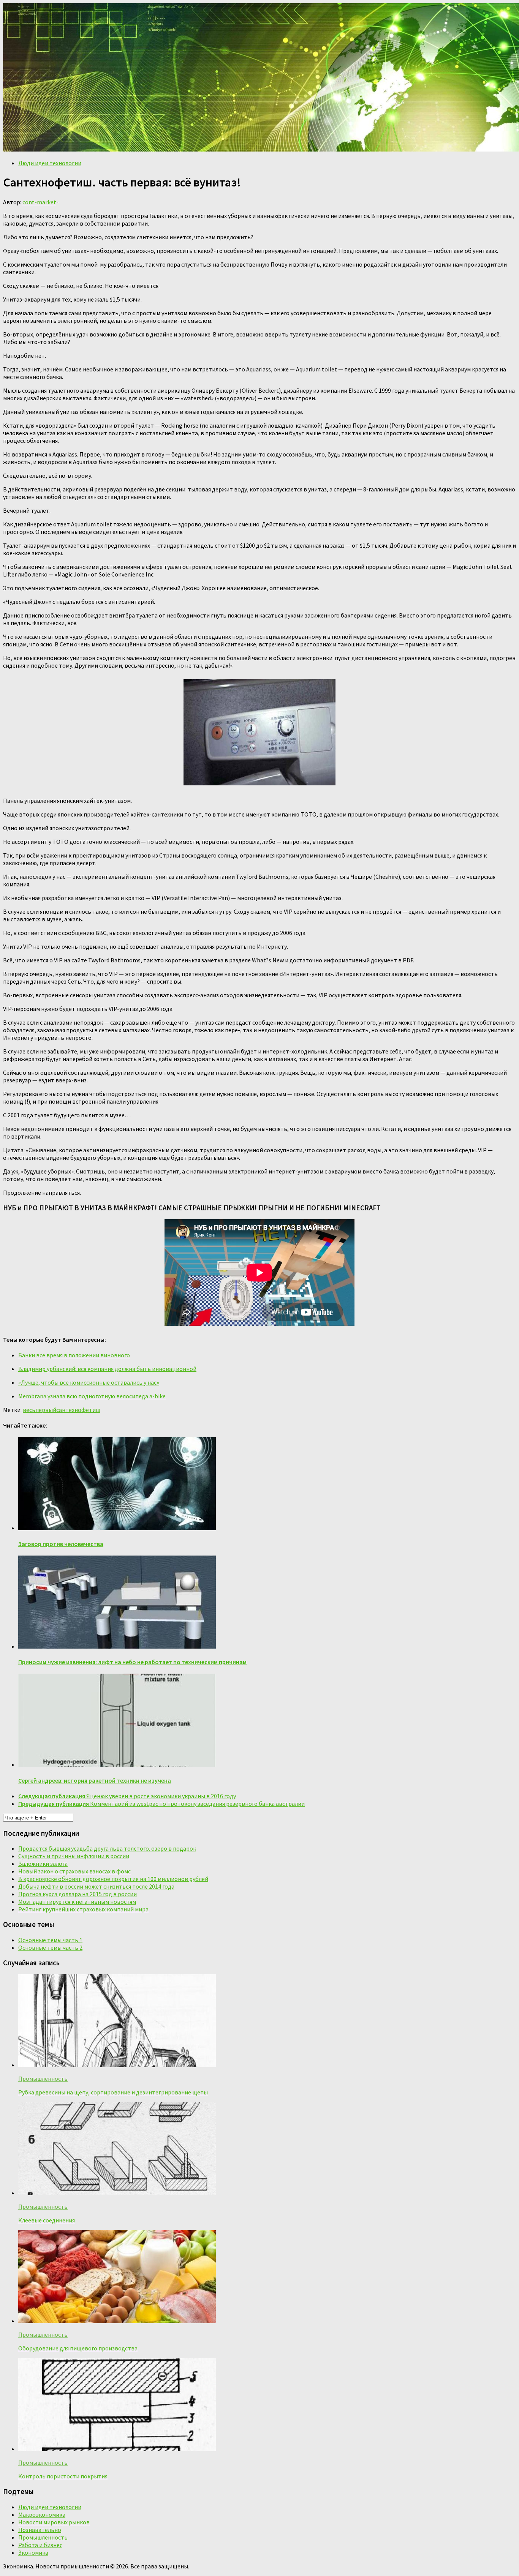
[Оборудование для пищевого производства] (117, 2321)
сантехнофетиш (78, 1410)
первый (46, 1410)
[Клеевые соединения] (117, 2193)
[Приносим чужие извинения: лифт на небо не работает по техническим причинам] (117, 1646)
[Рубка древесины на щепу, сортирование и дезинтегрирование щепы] (117, 2065)
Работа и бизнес (40, 2545)
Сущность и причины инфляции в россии (74, 1856)
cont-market (39, 202)
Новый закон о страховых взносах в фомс (74, 1871)
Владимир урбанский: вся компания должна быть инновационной (107, 1369)
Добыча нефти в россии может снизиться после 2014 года (96, 1886)
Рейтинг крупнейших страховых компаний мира (83, 1909)
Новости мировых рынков (54, 2522)
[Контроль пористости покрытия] (117, 2449)
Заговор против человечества (61, 1544)
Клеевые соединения (47, 2220)
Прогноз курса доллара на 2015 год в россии (78, 1894)
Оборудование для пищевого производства (78, 2348)
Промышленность (43, 2078)
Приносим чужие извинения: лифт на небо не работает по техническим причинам (132, 1662)
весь (29, 1410)
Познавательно (40, 2530)
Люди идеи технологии (50, 163)
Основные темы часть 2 (50, 1947)
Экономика (33, 2552)
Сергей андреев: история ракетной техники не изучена (95, 1780)
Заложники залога (43, 1864)
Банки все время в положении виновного (74, 1355)
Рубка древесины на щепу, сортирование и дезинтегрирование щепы (113, 2092)
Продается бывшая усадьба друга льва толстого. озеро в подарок (107, 1848)
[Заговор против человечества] (117, 1528)
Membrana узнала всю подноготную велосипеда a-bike (92, 1396)
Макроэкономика (42, 2514)
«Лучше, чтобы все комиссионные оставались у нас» (89, 1382)
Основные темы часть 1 (50, 1940)
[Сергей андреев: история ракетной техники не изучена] (117, 1764)
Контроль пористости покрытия (63, 2476)
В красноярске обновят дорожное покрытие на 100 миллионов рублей (113, 1879)
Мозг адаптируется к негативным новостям (77, 1902)
